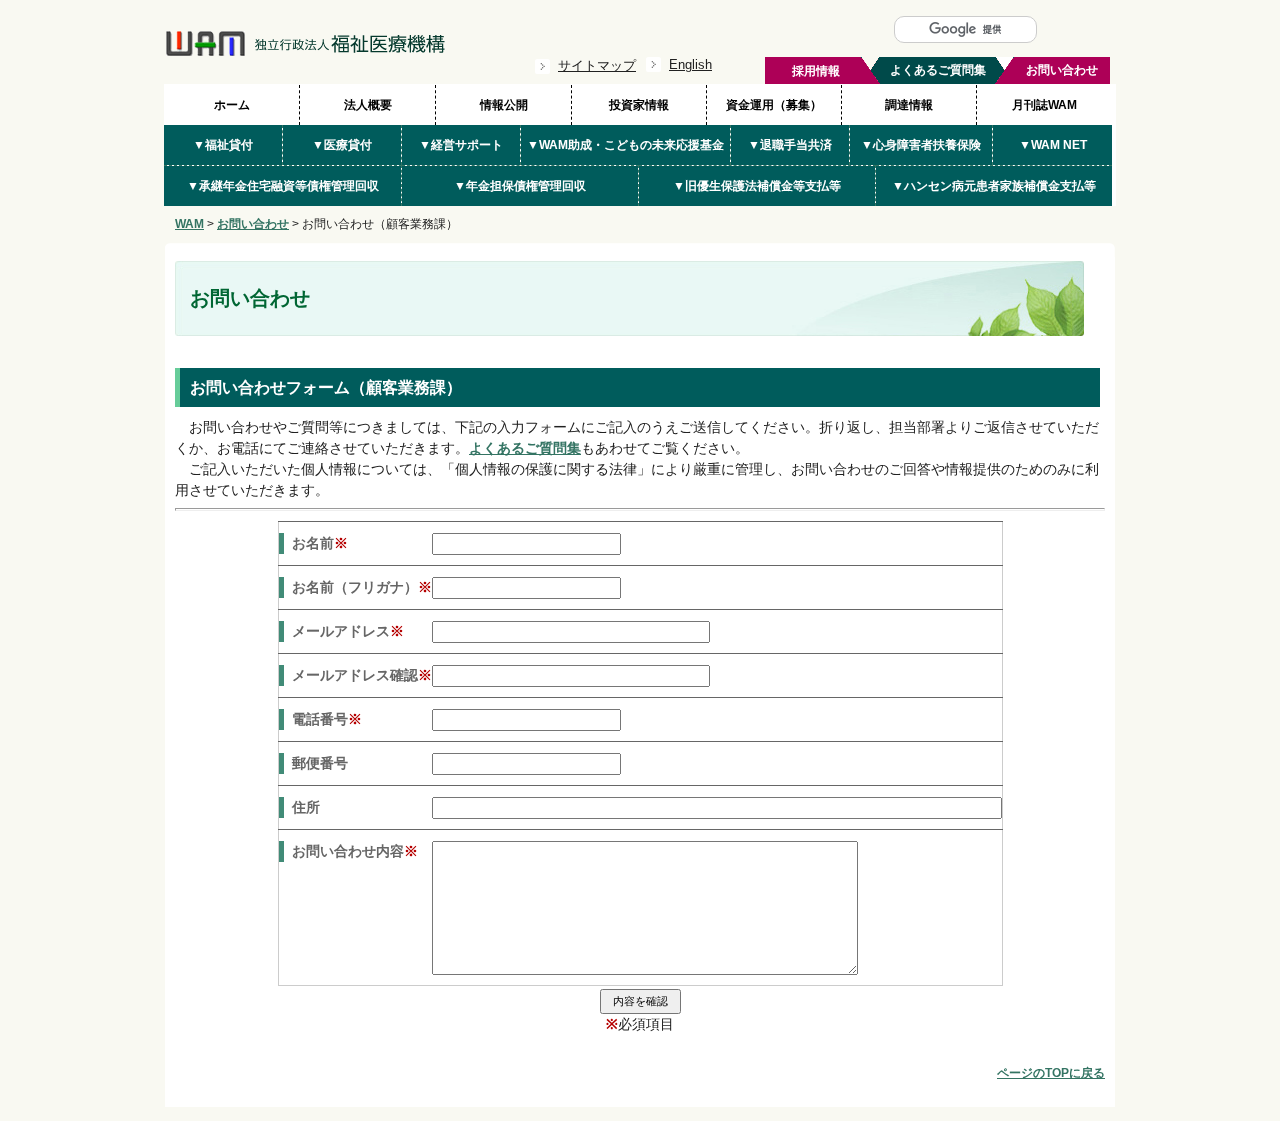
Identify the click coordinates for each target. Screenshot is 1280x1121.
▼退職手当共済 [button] (790, 145)
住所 (306, 807)
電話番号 (327, 719)
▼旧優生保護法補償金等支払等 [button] (757, 186)
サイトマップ (597, 65)
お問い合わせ (253, 224)
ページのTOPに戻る (1051, 1073)
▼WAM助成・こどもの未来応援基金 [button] (625, 145)
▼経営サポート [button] (461, 145)
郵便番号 (320, 763)
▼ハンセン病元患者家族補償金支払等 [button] (994, 186)
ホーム (232, 105)
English (690, 64)
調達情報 (909, 105)
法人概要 (368, 105)
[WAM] (305, 52)
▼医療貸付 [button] (342, 145)
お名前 (320, 543)
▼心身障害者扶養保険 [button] (921, 145)
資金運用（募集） (774, 105)
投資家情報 (639, 105)
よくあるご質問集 (525, 448)
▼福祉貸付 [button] (223, 145)
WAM (189, 224)
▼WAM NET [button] (1053, 145)
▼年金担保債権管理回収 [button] (520, 186)
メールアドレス (348, 631)
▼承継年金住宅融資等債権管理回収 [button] (283, 186)
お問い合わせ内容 (355, 851)
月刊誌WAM (1044, 105)
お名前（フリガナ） (362, 587)
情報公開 (504, 105)
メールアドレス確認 (362, 675)
